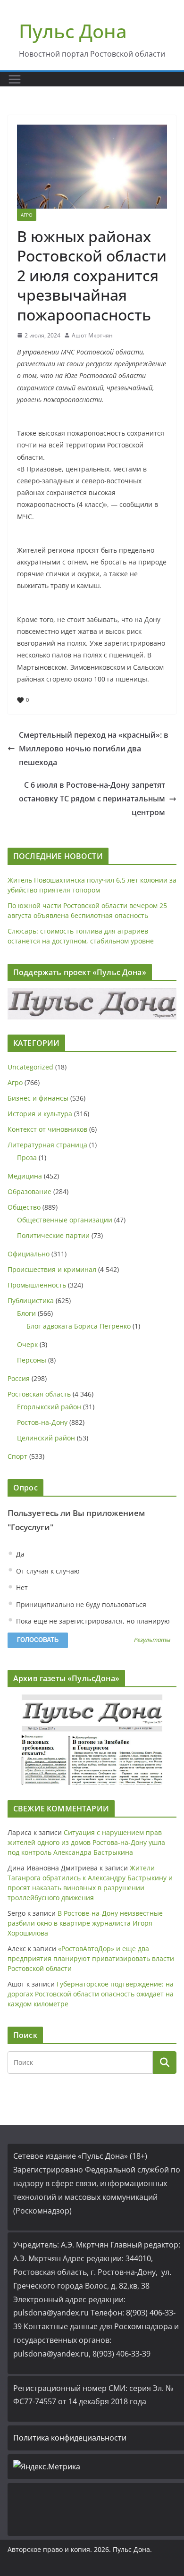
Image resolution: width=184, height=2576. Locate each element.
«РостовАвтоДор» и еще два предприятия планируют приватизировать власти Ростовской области (91, 1958)
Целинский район (46, 1438)
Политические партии (53, 1235)
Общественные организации (65, 1220)
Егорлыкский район (49, 1407)
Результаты (152, 1640)
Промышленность (37, 1285)
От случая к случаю (47, 1571)
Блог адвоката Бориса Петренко (79, 1326)
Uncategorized (30, 1067)
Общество (24, 1207)
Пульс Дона (73, 31)
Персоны (32, 1360)
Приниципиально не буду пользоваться (80, 1604)
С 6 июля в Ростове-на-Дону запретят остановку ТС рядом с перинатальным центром (92, 799)
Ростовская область (39, 1394)
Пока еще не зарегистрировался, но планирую (92, 1621)
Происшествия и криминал (52, 1269)
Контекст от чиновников (47, 1129)
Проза (27, 1158)
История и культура (40, 1114)
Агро (27, 215)
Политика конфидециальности (70, 2438)
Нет (21, 1587)
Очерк (27, 1344)
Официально (29, 1254)
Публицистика (31, 1301)
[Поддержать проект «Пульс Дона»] (92, 1004)
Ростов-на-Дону (42, 1422)
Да (19, 1554)
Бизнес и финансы (38, 1098)
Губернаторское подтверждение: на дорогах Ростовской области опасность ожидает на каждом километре (91, 1994)
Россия (19, 1378)
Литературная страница (47, 1145)
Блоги (26, 1313)
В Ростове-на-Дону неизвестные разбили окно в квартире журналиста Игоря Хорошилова (85, 1923)
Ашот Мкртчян (92, 335)
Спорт (17, 1456)
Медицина (25, 1176)
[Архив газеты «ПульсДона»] (92, 1740)
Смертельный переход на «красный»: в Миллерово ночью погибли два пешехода (94, 749)
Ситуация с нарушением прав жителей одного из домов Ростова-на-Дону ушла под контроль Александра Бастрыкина (86, 1842)
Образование (29, 1191)
